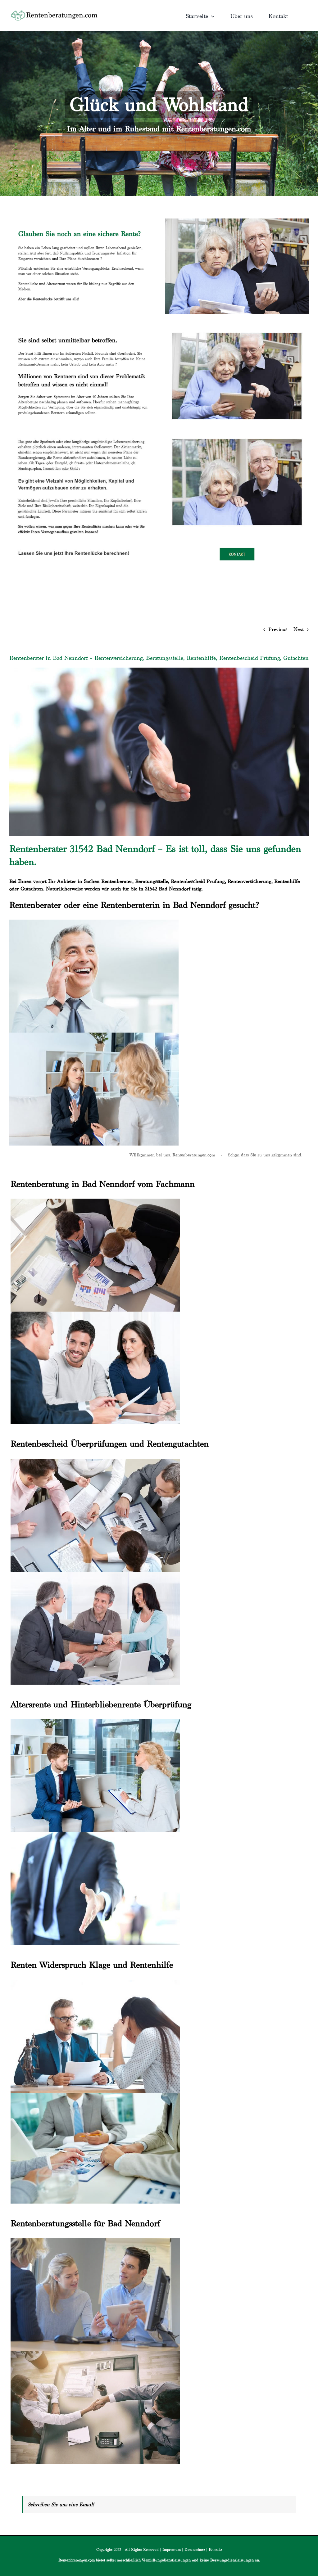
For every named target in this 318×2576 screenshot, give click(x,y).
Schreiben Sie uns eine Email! (61, 2504)
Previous (278, 629)
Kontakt (215, 2549)
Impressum (172, 2549)
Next (299, 629)
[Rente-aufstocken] (237, 433)
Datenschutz (195, 2549)
